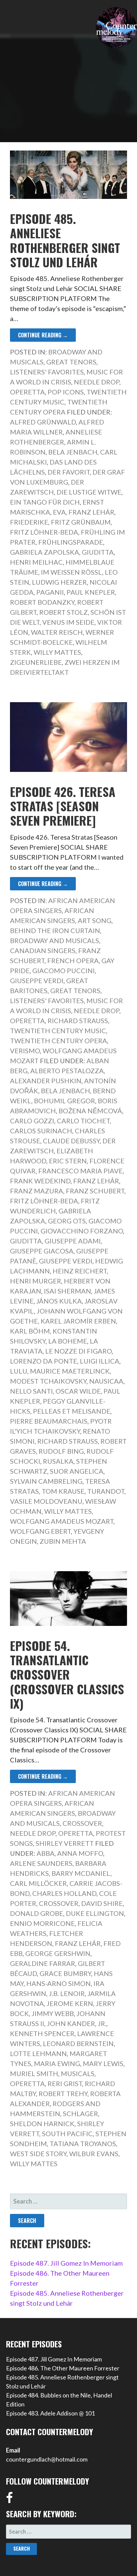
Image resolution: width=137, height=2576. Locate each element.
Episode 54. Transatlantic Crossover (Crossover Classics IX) (67, 1674)
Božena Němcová (90, 1111)
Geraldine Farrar (43, 1963)
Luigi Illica (100, 1361)
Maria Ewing (57, 2063)
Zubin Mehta (63, 1541)
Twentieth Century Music (58, 1031)
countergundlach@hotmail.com (47, 2459)
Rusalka (58, 1461)
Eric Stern (68, 1161)
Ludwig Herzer (59, 582)
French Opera (73, 960)
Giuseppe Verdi (37, 980)
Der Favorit (69, 472)
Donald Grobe (37, 1913)
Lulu (19, 1371)
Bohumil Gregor (65, 1101)
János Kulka (59, 1301)
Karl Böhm (30, 1331)
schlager (80, 2113)
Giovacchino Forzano (82, 1231)
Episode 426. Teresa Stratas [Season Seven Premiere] (63, 806)
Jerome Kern (70, 2003)
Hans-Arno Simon (59, 1983)
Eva (59, 512)
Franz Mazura (37, 1191)
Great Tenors (71, 362)
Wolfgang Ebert (40, 1531)
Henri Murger (36, 1281)
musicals (78, 2073)
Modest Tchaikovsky (48, 1381)
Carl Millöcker (38, 1883)
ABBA (46, 1853)
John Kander (71, 2023)
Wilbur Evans (94, 2154)
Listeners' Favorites (47, 372)
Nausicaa (106, 1381)
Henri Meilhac (36, 562)
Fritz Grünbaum (81, 522)
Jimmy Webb (53, 2013)
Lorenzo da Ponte (44, 1361)
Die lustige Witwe (89, 492)
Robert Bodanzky (42, 602)
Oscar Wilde (78, 1391)
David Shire (102, 1903)
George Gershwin (58, 1953)
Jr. (102, 2023)
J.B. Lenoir (67, 1993)
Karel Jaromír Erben (78, 1321)
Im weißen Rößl (71, 572)
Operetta (27, 392)
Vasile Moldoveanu (46, 1501)
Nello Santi (31, 1391)
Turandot (106, 1491)
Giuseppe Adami (73, 1241)
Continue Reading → (43, 335)
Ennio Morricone (42, 1923)
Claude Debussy (71, 1141)
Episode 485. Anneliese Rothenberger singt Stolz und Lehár (65, 240)
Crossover (82, 1823)
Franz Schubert (95, 1191)
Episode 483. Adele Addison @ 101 (50, 2413)
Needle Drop (97, 382)
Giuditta (98, 552)
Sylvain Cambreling (46, 1481)
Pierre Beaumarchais (49, 1421)
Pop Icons (66, 392)
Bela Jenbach (73, 452)
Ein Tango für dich (45, 502)
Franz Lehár (91, 512)
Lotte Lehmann (38, 2053)
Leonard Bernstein (78, 2043)
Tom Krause (63, 1491)
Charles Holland (64, 1893)
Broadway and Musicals (55, 940)
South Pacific (67, 2133)
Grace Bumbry (65, 1973)
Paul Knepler (91, 592)
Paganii (50, 592)
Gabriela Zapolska (45, 552)
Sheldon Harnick (42, 2123)
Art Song (95, 920)
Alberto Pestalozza (67, 1071)
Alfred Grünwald (43, 422)
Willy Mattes (57, 652)
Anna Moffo (80, 1853)
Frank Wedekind (40, 1181)
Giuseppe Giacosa (42, 1251)
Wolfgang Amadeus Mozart (62, 1521)
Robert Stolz (64, 612)
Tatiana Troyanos (83, 2143)
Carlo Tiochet (83, 1121)
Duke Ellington (95, 1913)
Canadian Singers (43, 950)
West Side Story (38, 2154)
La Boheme (68, 1341)
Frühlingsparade (71, 542)
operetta (27, 2083)
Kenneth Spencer (42, 2033)
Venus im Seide (68, 622)
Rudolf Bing (61, 1451)
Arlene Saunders (41, 1863)
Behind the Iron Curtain (55, 930)
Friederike (29, 522)
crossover (59, 1903)
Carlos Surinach (41, 1131)
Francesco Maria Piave (80, 1171)
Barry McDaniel (81, 1873)
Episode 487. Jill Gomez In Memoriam (66, 2263)
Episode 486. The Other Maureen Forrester (63, 2368)
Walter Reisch (57, 632)
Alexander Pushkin (46, 1081)
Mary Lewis (103, 2063)
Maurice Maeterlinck (70, 1371)
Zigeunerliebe (36, 662)
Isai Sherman (68, 1291)
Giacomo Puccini (64, 970)
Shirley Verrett (65, 1843)
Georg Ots (67, 1221)
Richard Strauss (78, 1021)
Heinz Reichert (80, 1271)
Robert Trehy (63, 2093)
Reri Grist (65, 2083)
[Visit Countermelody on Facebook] (9, 2500)
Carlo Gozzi (32, 1121)
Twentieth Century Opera (59, 1041)
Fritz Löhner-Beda (44, 532)
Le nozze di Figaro (78, 1351)
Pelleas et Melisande (72, 1411)
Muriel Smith (34, 2073)
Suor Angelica (77, 1471)
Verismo (25, 1051)
